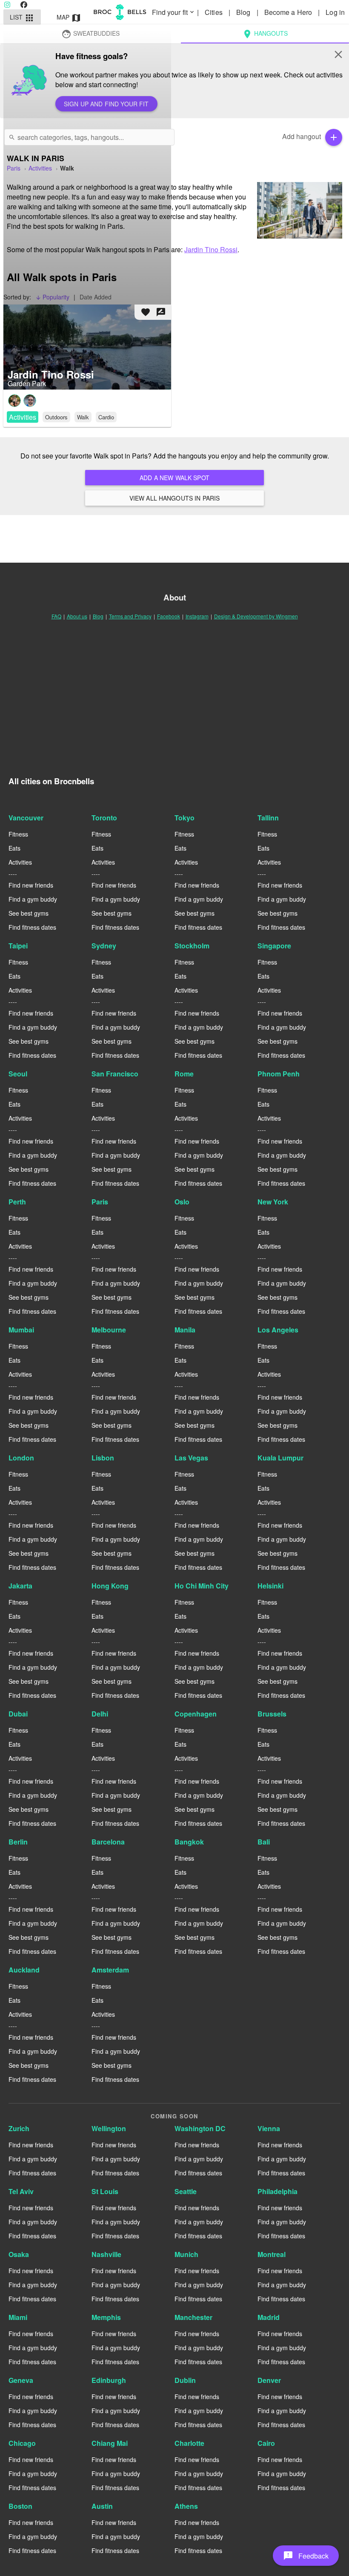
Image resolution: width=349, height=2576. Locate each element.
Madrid (269, 2317)
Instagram (197, 616)
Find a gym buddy (33, 899)
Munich (186, 2254)
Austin (102, 2506)
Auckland (24, 1970)
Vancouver (26, 818)
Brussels (272, 1714)
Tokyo (185, 818)
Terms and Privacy (130, 616)
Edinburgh (109, 2380)
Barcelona (108, 1842)
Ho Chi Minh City (202, 1586)
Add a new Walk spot (174, 478)
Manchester (193, 2317)
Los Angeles (278, 1330)
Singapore (274, 946)
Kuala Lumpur (280, 1458)
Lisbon (103, 1458)
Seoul (18, 1074)
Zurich (19, 2128)
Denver (269, 2380)
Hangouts (265, 34)
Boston (20, 2506)
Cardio (106, 417)
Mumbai (21, 1330)
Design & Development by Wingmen (256, 616)
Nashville (106, 2254)
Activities (23, 417)
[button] (306, 2556)
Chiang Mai (110, 2443)
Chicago (22, 2443)
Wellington (109, 2128)
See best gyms (29, 913)
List (22, 18)
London (21, 1458)
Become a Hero (289, 12)
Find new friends (31, 885)
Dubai (18, 1714)
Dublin (185, 2380)
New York (273, 1202)
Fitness (18, 834)
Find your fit (174, 12)
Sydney (104, 946)
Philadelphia (277, 2191)
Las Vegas (191, 1458)
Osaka (19, 2254)
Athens (186, 2506)
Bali (264, 1842)
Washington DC (200, 2128)
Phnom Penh (279, 1074)
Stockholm (192, 946)
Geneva (21, 2380)
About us (77, 616)
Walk (83, 417)
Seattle (186, 2191)
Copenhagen (196, 1714)
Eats (14, 848)
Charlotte (189, 2443)
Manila (185, 1330)
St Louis (105, 2191)
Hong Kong (110, 1586)
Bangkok (189, 1842)
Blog (244, 12)
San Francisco (115, 1074)
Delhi (100, 1714)
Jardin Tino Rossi (211, 249)
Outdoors (56, 417)
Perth (17, 1202)
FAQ (56, 616)
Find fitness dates (32, 927)
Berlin (18, 1842)
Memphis (106, 2317)
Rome (184, 1074)
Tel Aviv (21, 2191)
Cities (215, 12)
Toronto (104, 818)
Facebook (169, 616)
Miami (18, 2317)
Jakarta (20, 1586)
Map (69, 18)
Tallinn (268, 818)
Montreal (272, 2254)
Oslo (182, 1202)
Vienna (269, 2128)
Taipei (18, 946)
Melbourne (109, 1330)
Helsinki (270, 1586)
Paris (100, 1202)
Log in (335, 12)
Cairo (266, 2443)
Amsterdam (110, 1970)
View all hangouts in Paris (175, 498)
